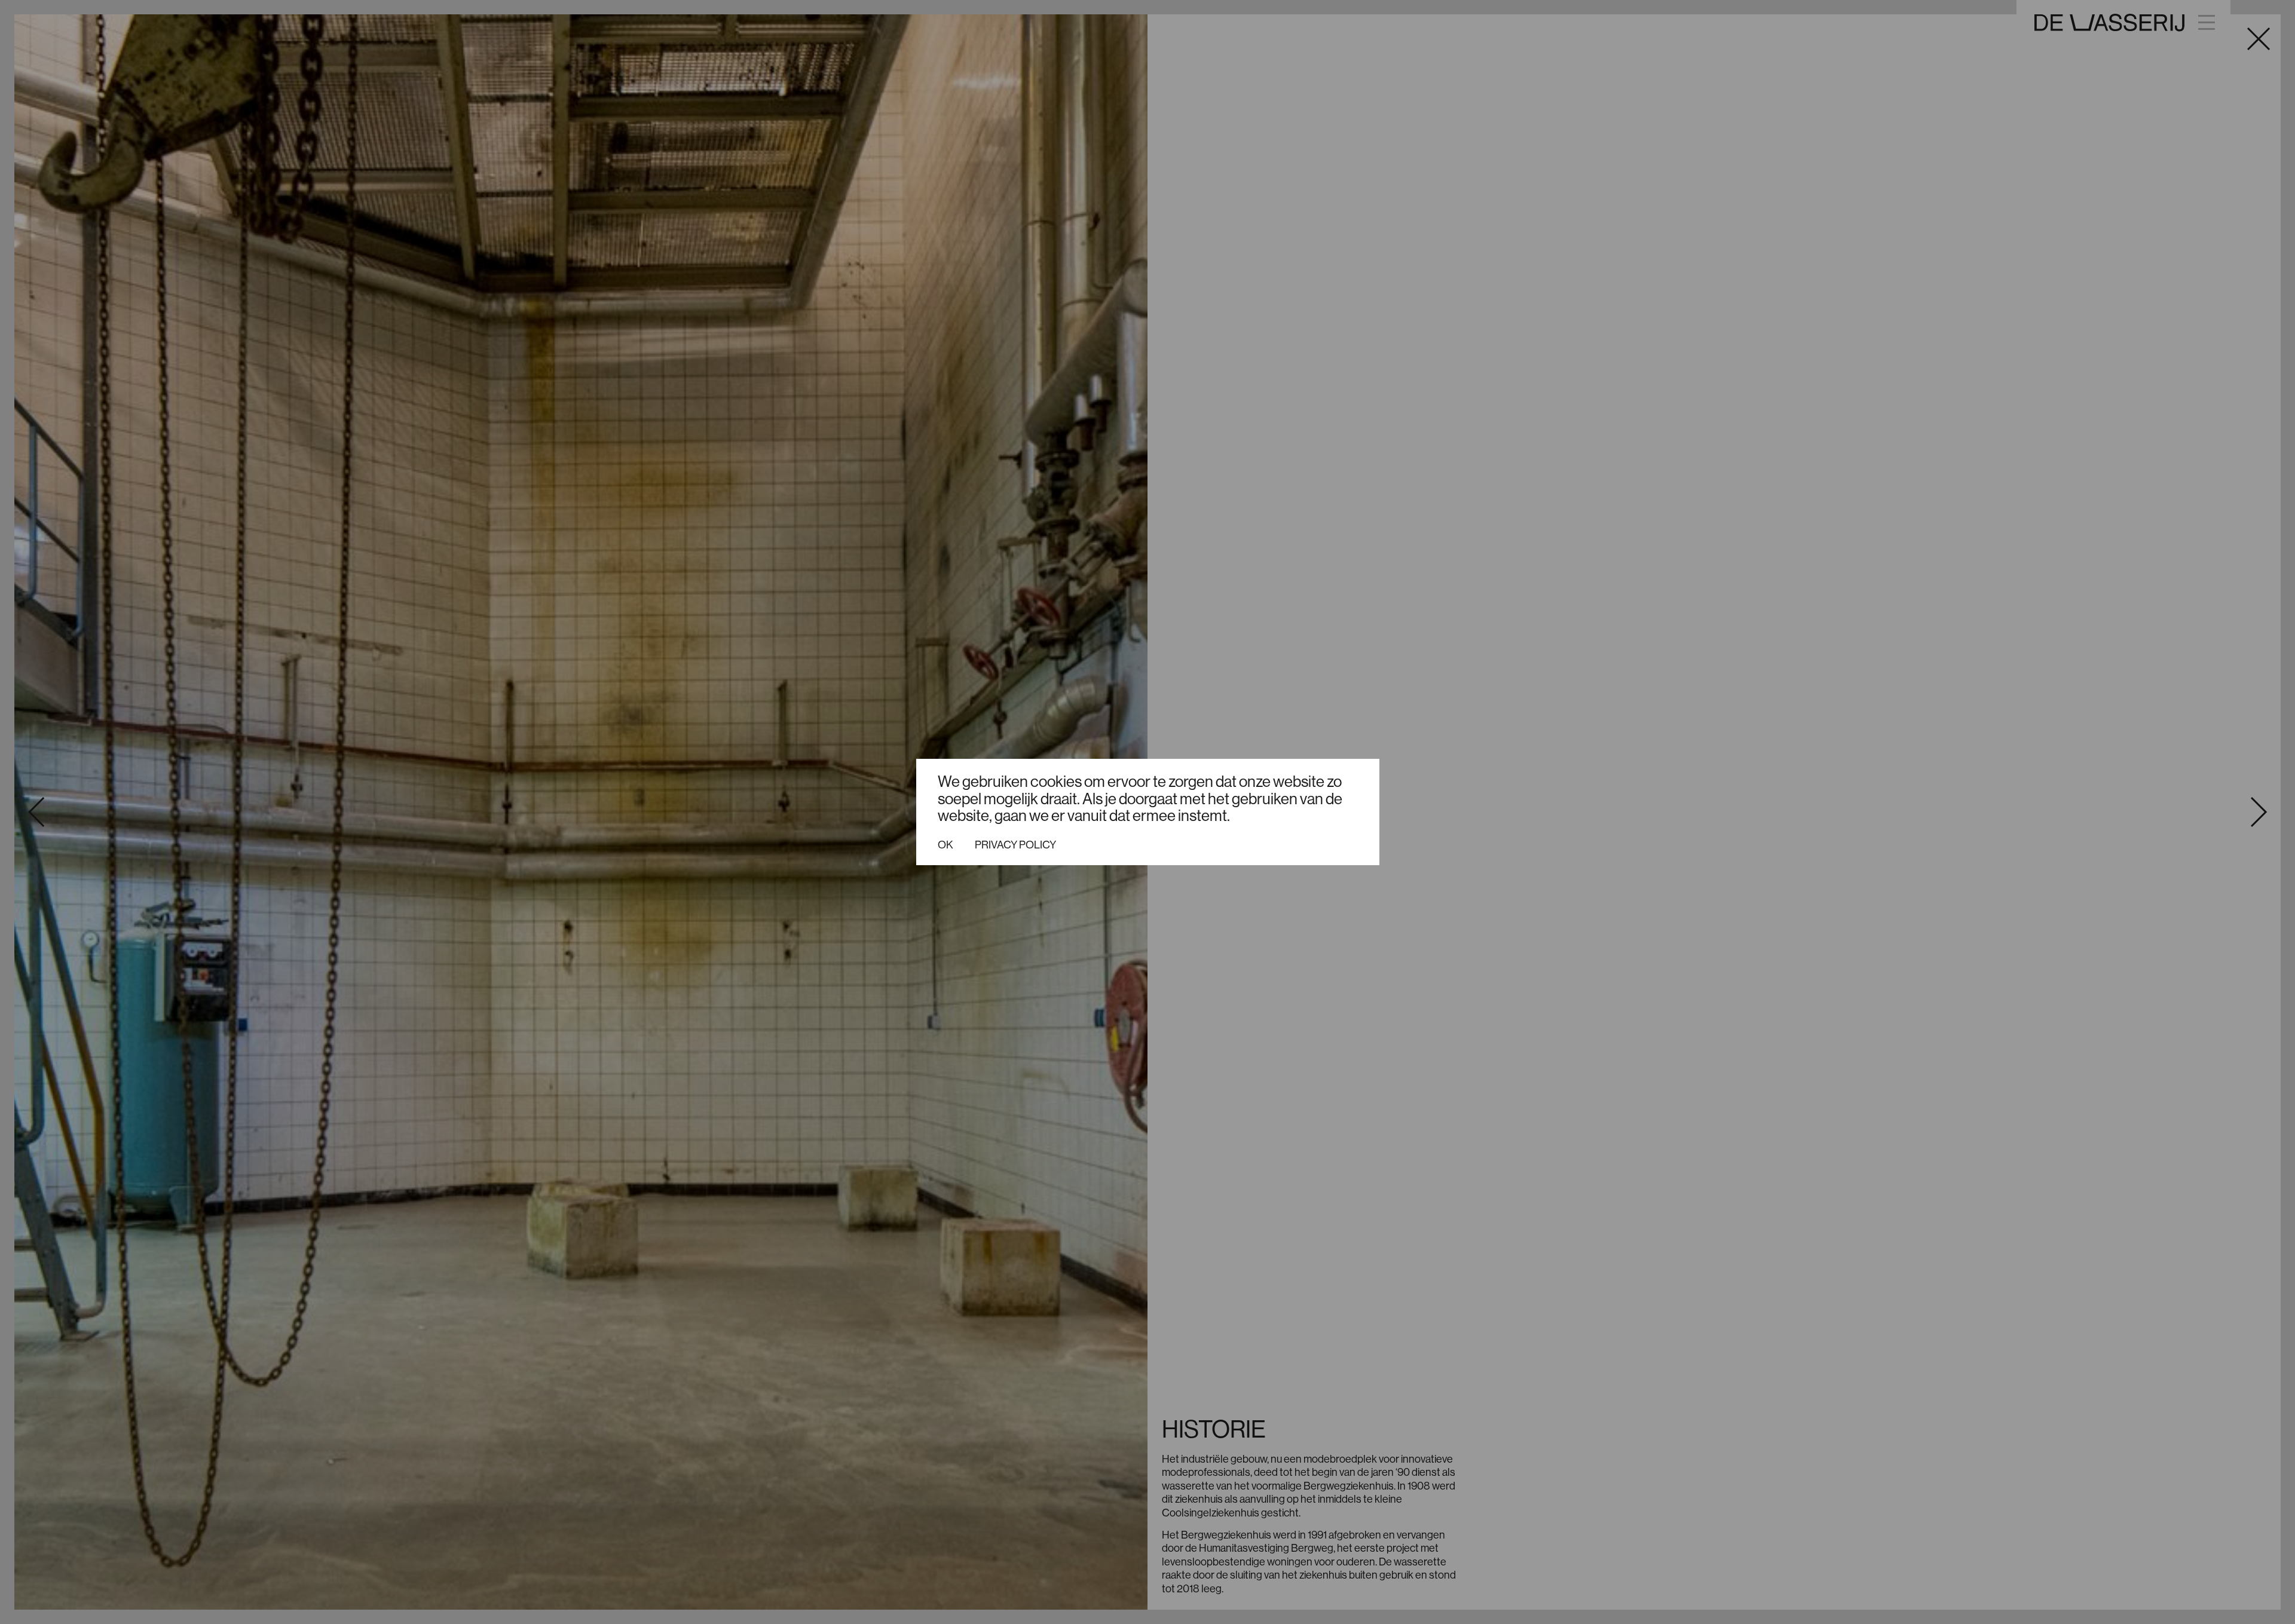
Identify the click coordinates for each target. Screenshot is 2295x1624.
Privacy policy (1015, 845)
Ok (945, 845)
